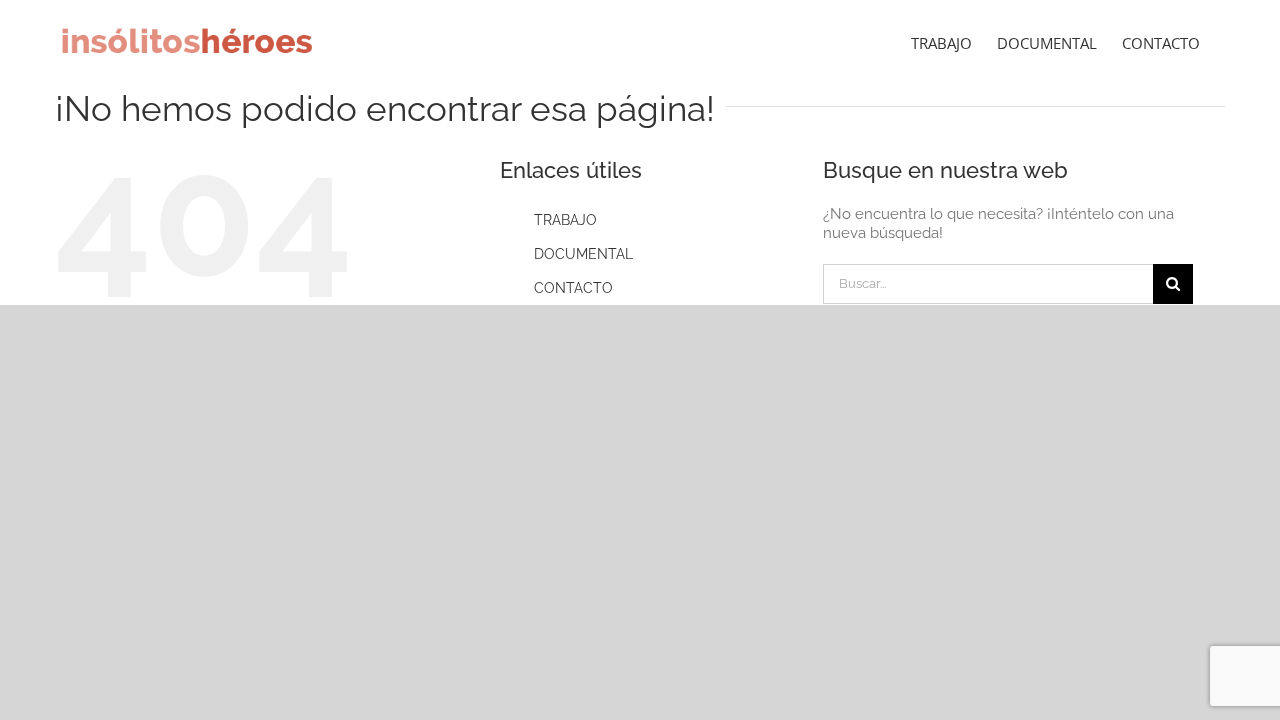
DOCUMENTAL (583, 254)
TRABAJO (565, 220)
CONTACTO (573, 288)
